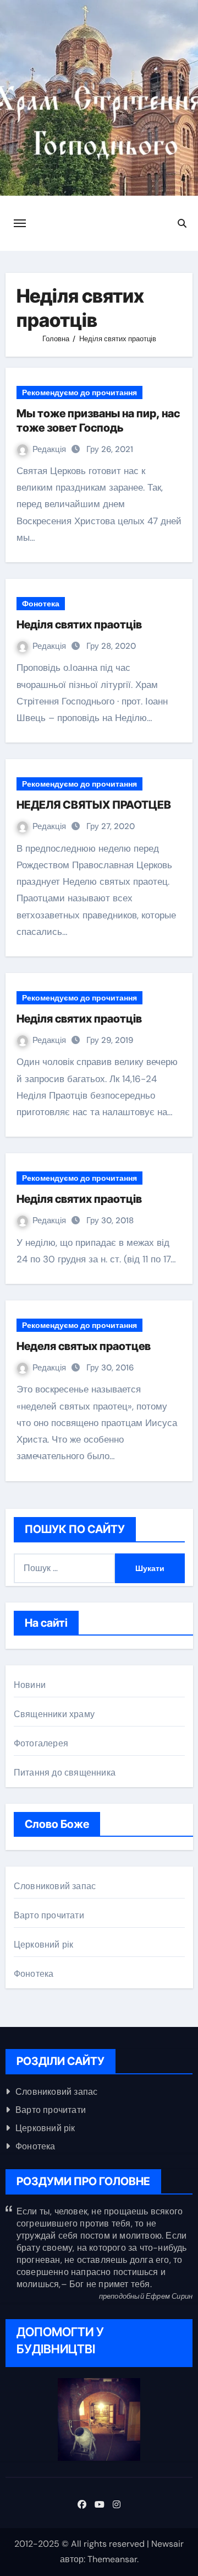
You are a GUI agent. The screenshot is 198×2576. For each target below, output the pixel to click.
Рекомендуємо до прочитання (79, 392)
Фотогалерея (41, 1743)
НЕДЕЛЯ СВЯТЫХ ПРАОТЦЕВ (94, 805)
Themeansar (112, 2559)
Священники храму (54, 1714)
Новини (30, 1685)
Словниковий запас (55, 1886)
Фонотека (41, 604)
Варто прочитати (49, 1915)
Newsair (167, 2544)
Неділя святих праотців (79, 625)
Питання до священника (65, 1773)
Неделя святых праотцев (84, 1346)
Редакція (50, 449)
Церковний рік (44, 1945)
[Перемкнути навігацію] (20, 223)
